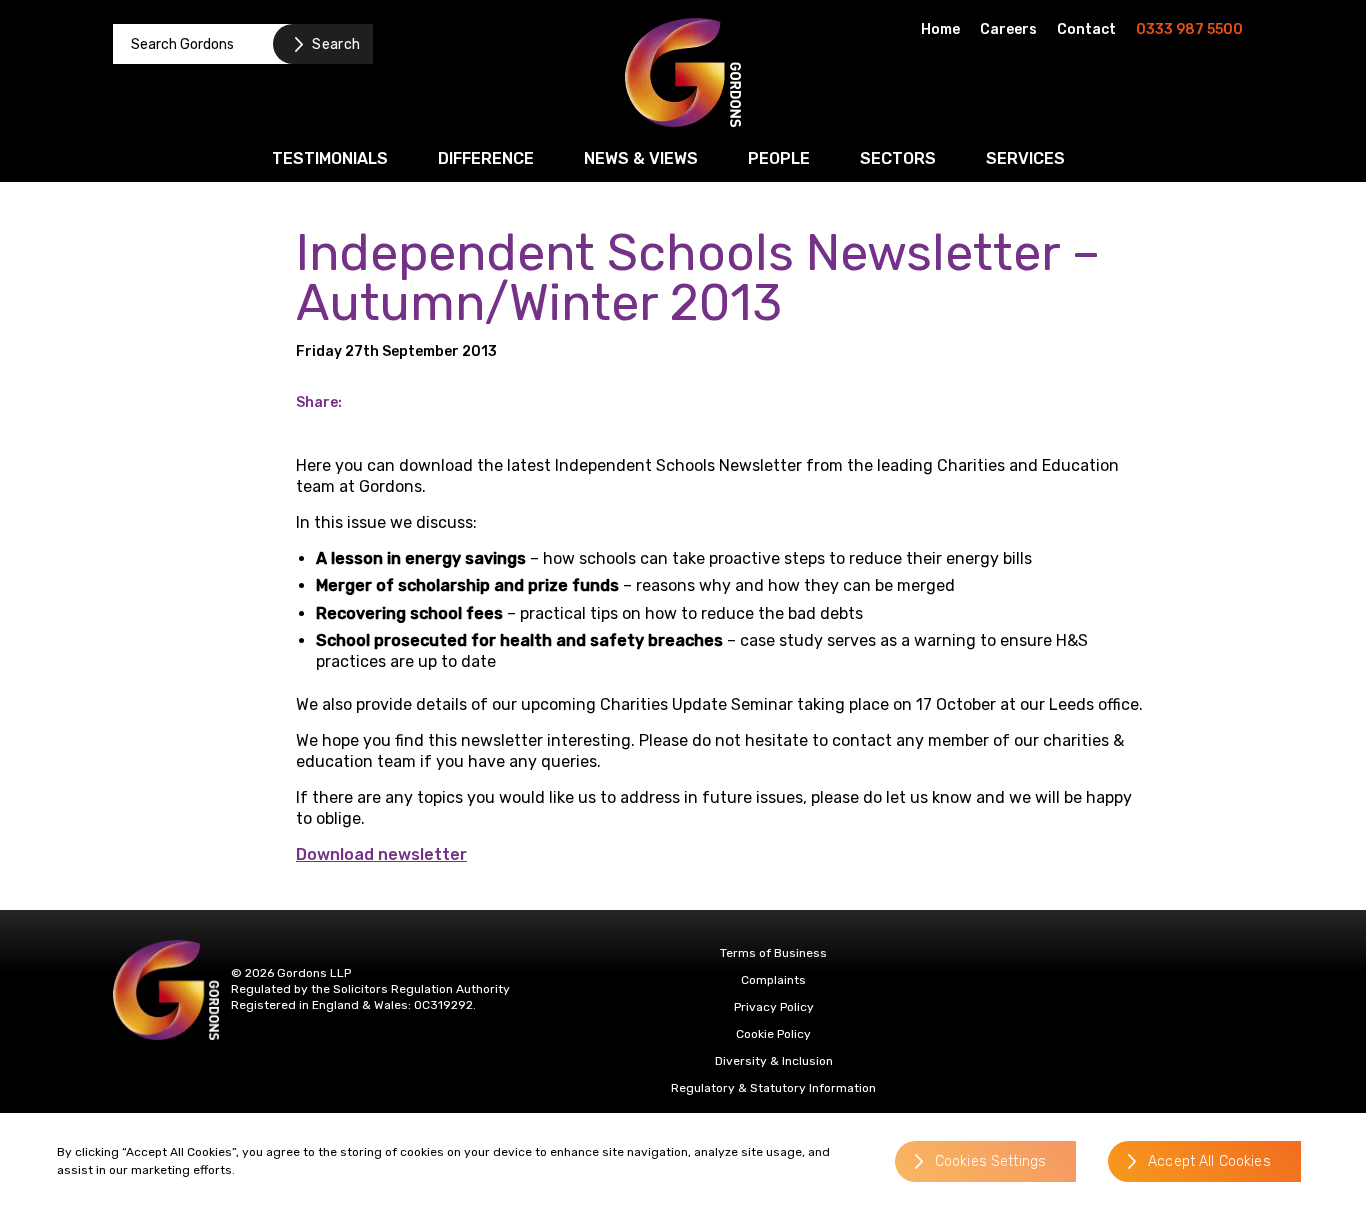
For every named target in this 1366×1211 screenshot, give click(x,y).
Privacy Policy (774, 1007)
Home (940, 29)
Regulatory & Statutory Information (773, 1088)
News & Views (641, 158)
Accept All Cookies (1209, 1162)
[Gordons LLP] (683, 72)
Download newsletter (381, 854)
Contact (1086, 29)
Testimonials (330, 158)
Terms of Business (773, 953)
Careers (1008, 29)
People (779, 158)
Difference (486, 158)
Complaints (773, 980)
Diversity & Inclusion (774, 1061)
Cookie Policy (773, 1034)
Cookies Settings (990, 1162)
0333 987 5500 (1189, 29)
